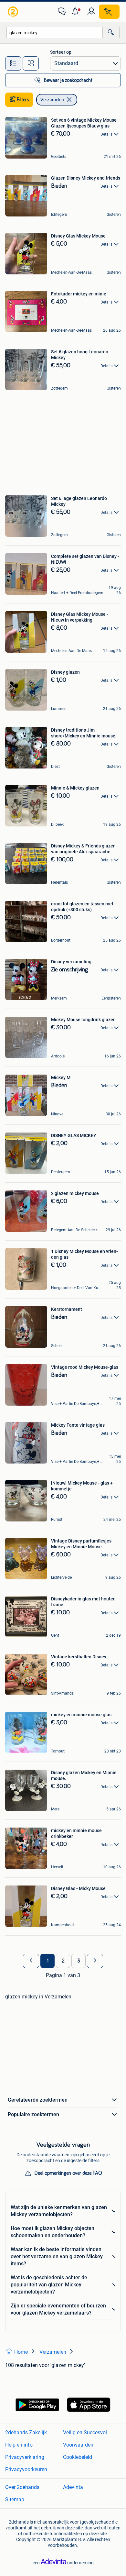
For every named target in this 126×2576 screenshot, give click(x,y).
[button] (77, 12)
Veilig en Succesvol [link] (85, 2432)
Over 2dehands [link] (22, 2487)
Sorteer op (61, 52)
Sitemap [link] (15, 2499)
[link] (14, 12)
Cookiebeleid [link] (78, 2457)
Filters (23, 100)
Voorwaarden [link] (78, 2445)
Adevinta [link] (73, 2487)
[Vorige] (31, 1961)
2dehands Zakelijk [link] (26, 2432)
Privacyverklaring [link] (25, 2457)
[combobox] (55, 33)
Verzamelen (52, 100)
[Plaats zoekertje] (109, 12)
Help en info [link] (19, 2445)
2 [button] (63, 1961)
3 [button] (79, 1961)
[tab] (13, 63)
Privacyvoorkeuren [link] (26, 2469)
